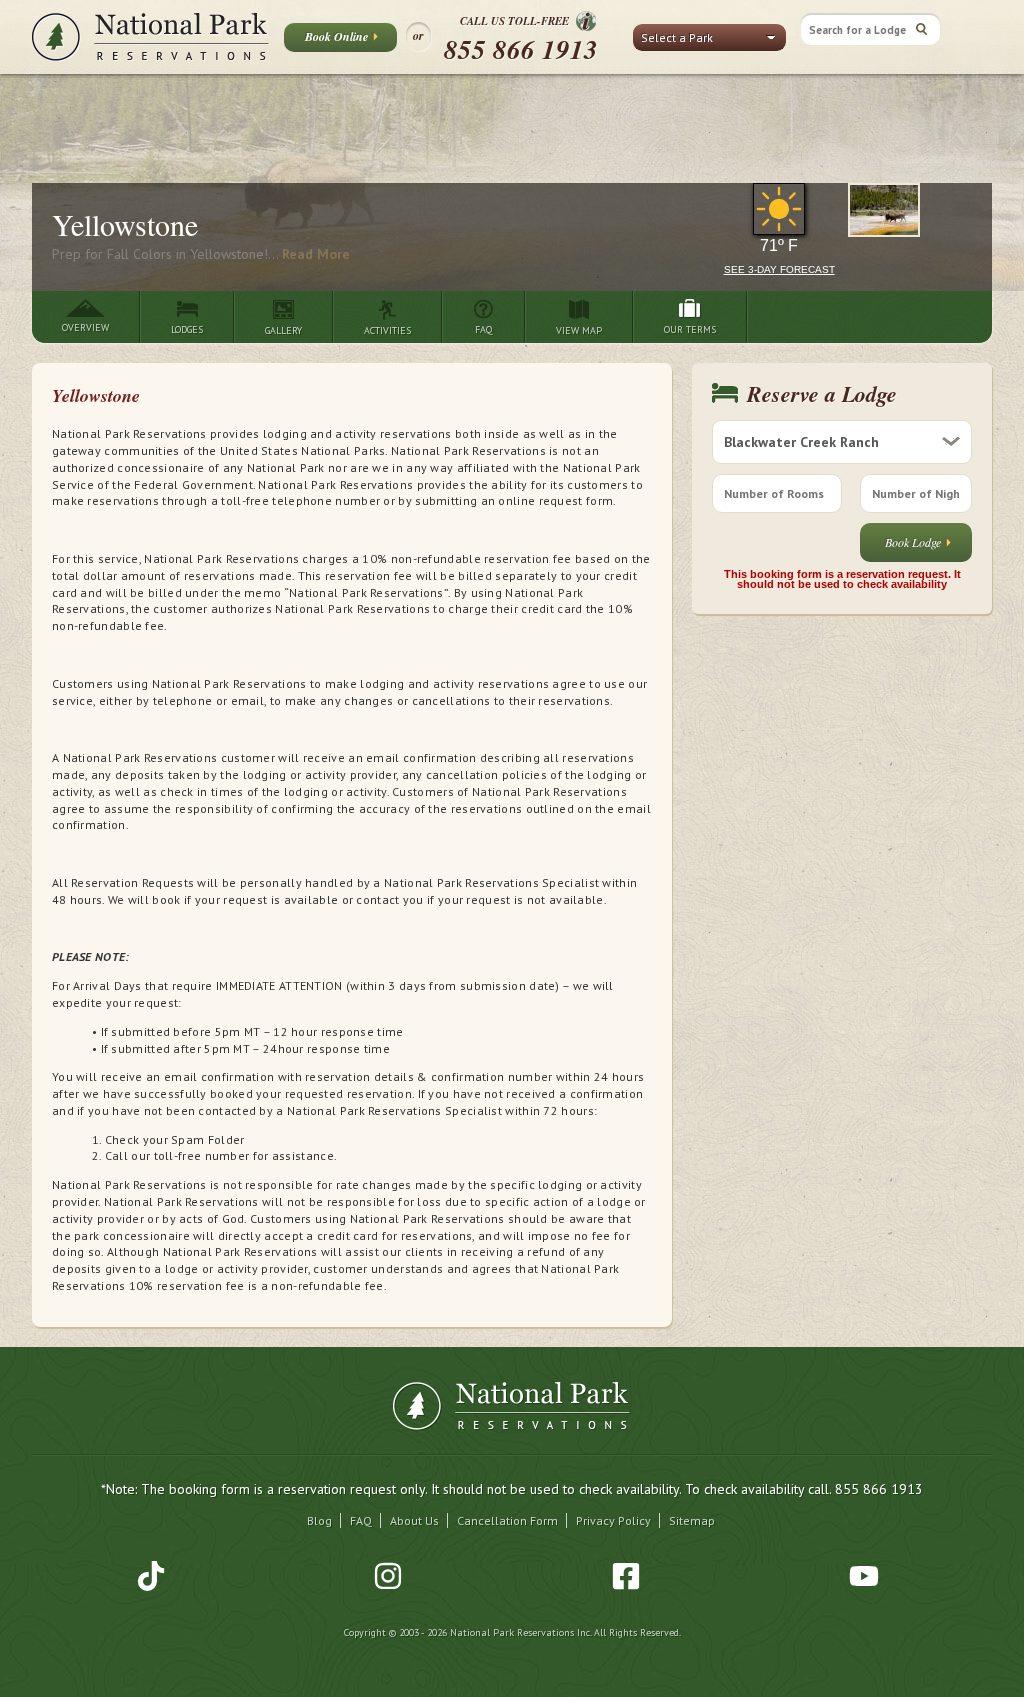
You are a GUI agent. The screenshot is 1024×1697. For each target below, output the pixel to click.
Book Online (336, 36)
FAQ (361, 1520)
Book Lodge (913, 542)
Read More (316, 254)
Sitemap (692, 1520)
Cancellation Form (507, 1520)
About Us (414, 1520)
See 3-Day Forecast (779, 269)
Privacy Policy (613, 1520)
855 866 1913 (521, 49)
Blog (319, 1520)
